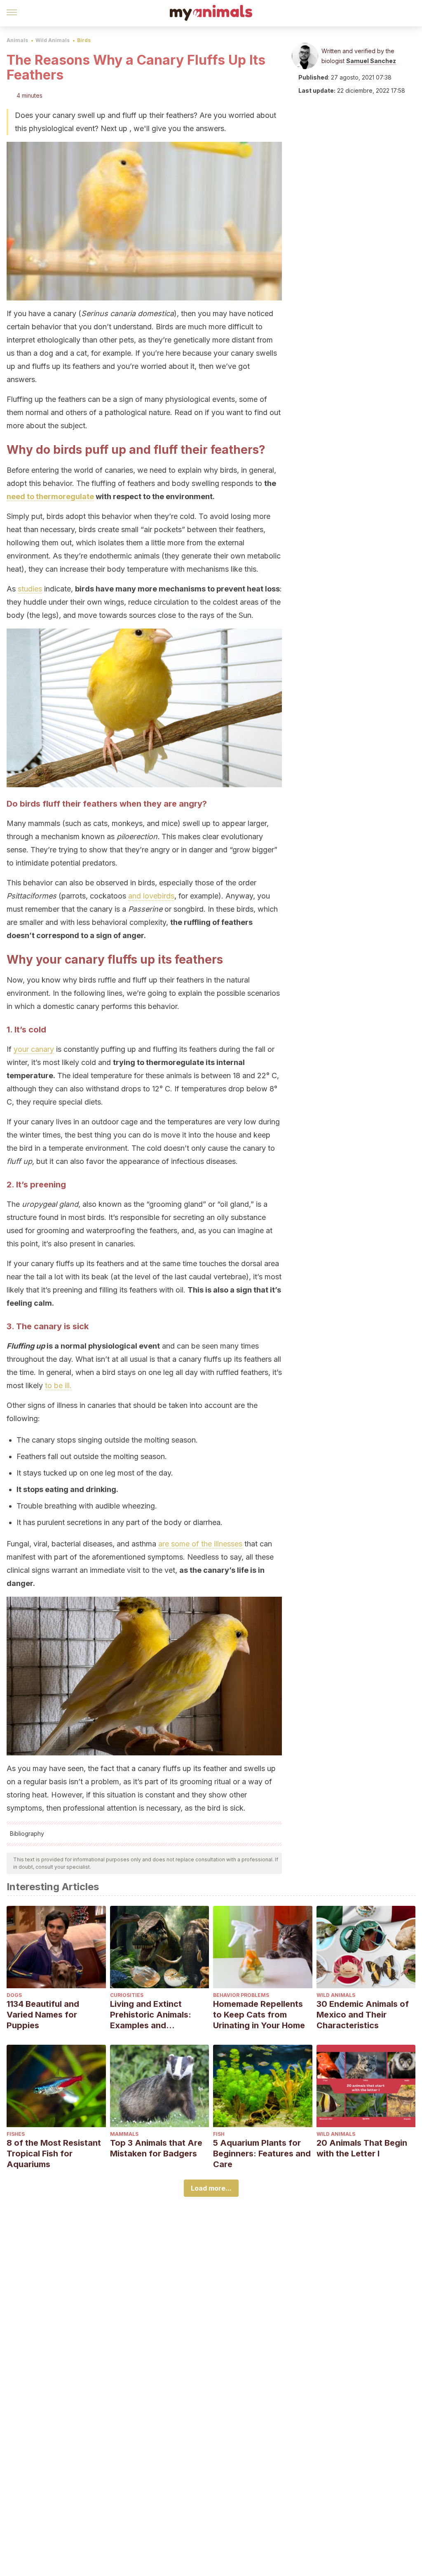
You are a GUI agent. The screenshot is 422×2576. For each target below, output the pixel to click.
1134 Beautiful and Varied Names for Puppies (43, 2015)
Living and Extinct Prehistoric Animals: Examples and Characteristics (151, 2015)
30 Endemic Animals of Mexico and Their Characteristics (363, 2015)
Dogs (14, 1995)
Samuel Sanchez (371, 61)
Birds (84, 40)
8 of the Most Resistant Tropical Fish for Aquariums (54, 2154)
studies (30, 589)
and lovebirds (151, 896)
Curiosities (127, 1995)
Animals (17, 40)
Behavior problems (241, 1995)
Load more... (211, 2188)
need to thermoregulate (50, 496)
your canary (34, 1049)
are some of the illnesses (200, 1544)
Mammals (124, 2134)
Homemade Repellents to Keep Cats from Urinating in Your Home (259, 2015)
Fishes (16, 2134)
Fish (219, 2134)
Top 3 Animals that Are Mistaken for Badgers (156, 2148)
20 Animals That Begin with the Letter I (362, 2148)
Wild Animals (53, 40)
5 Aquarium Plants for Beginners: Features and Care (262, 2154)
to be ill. (58, 1385)
